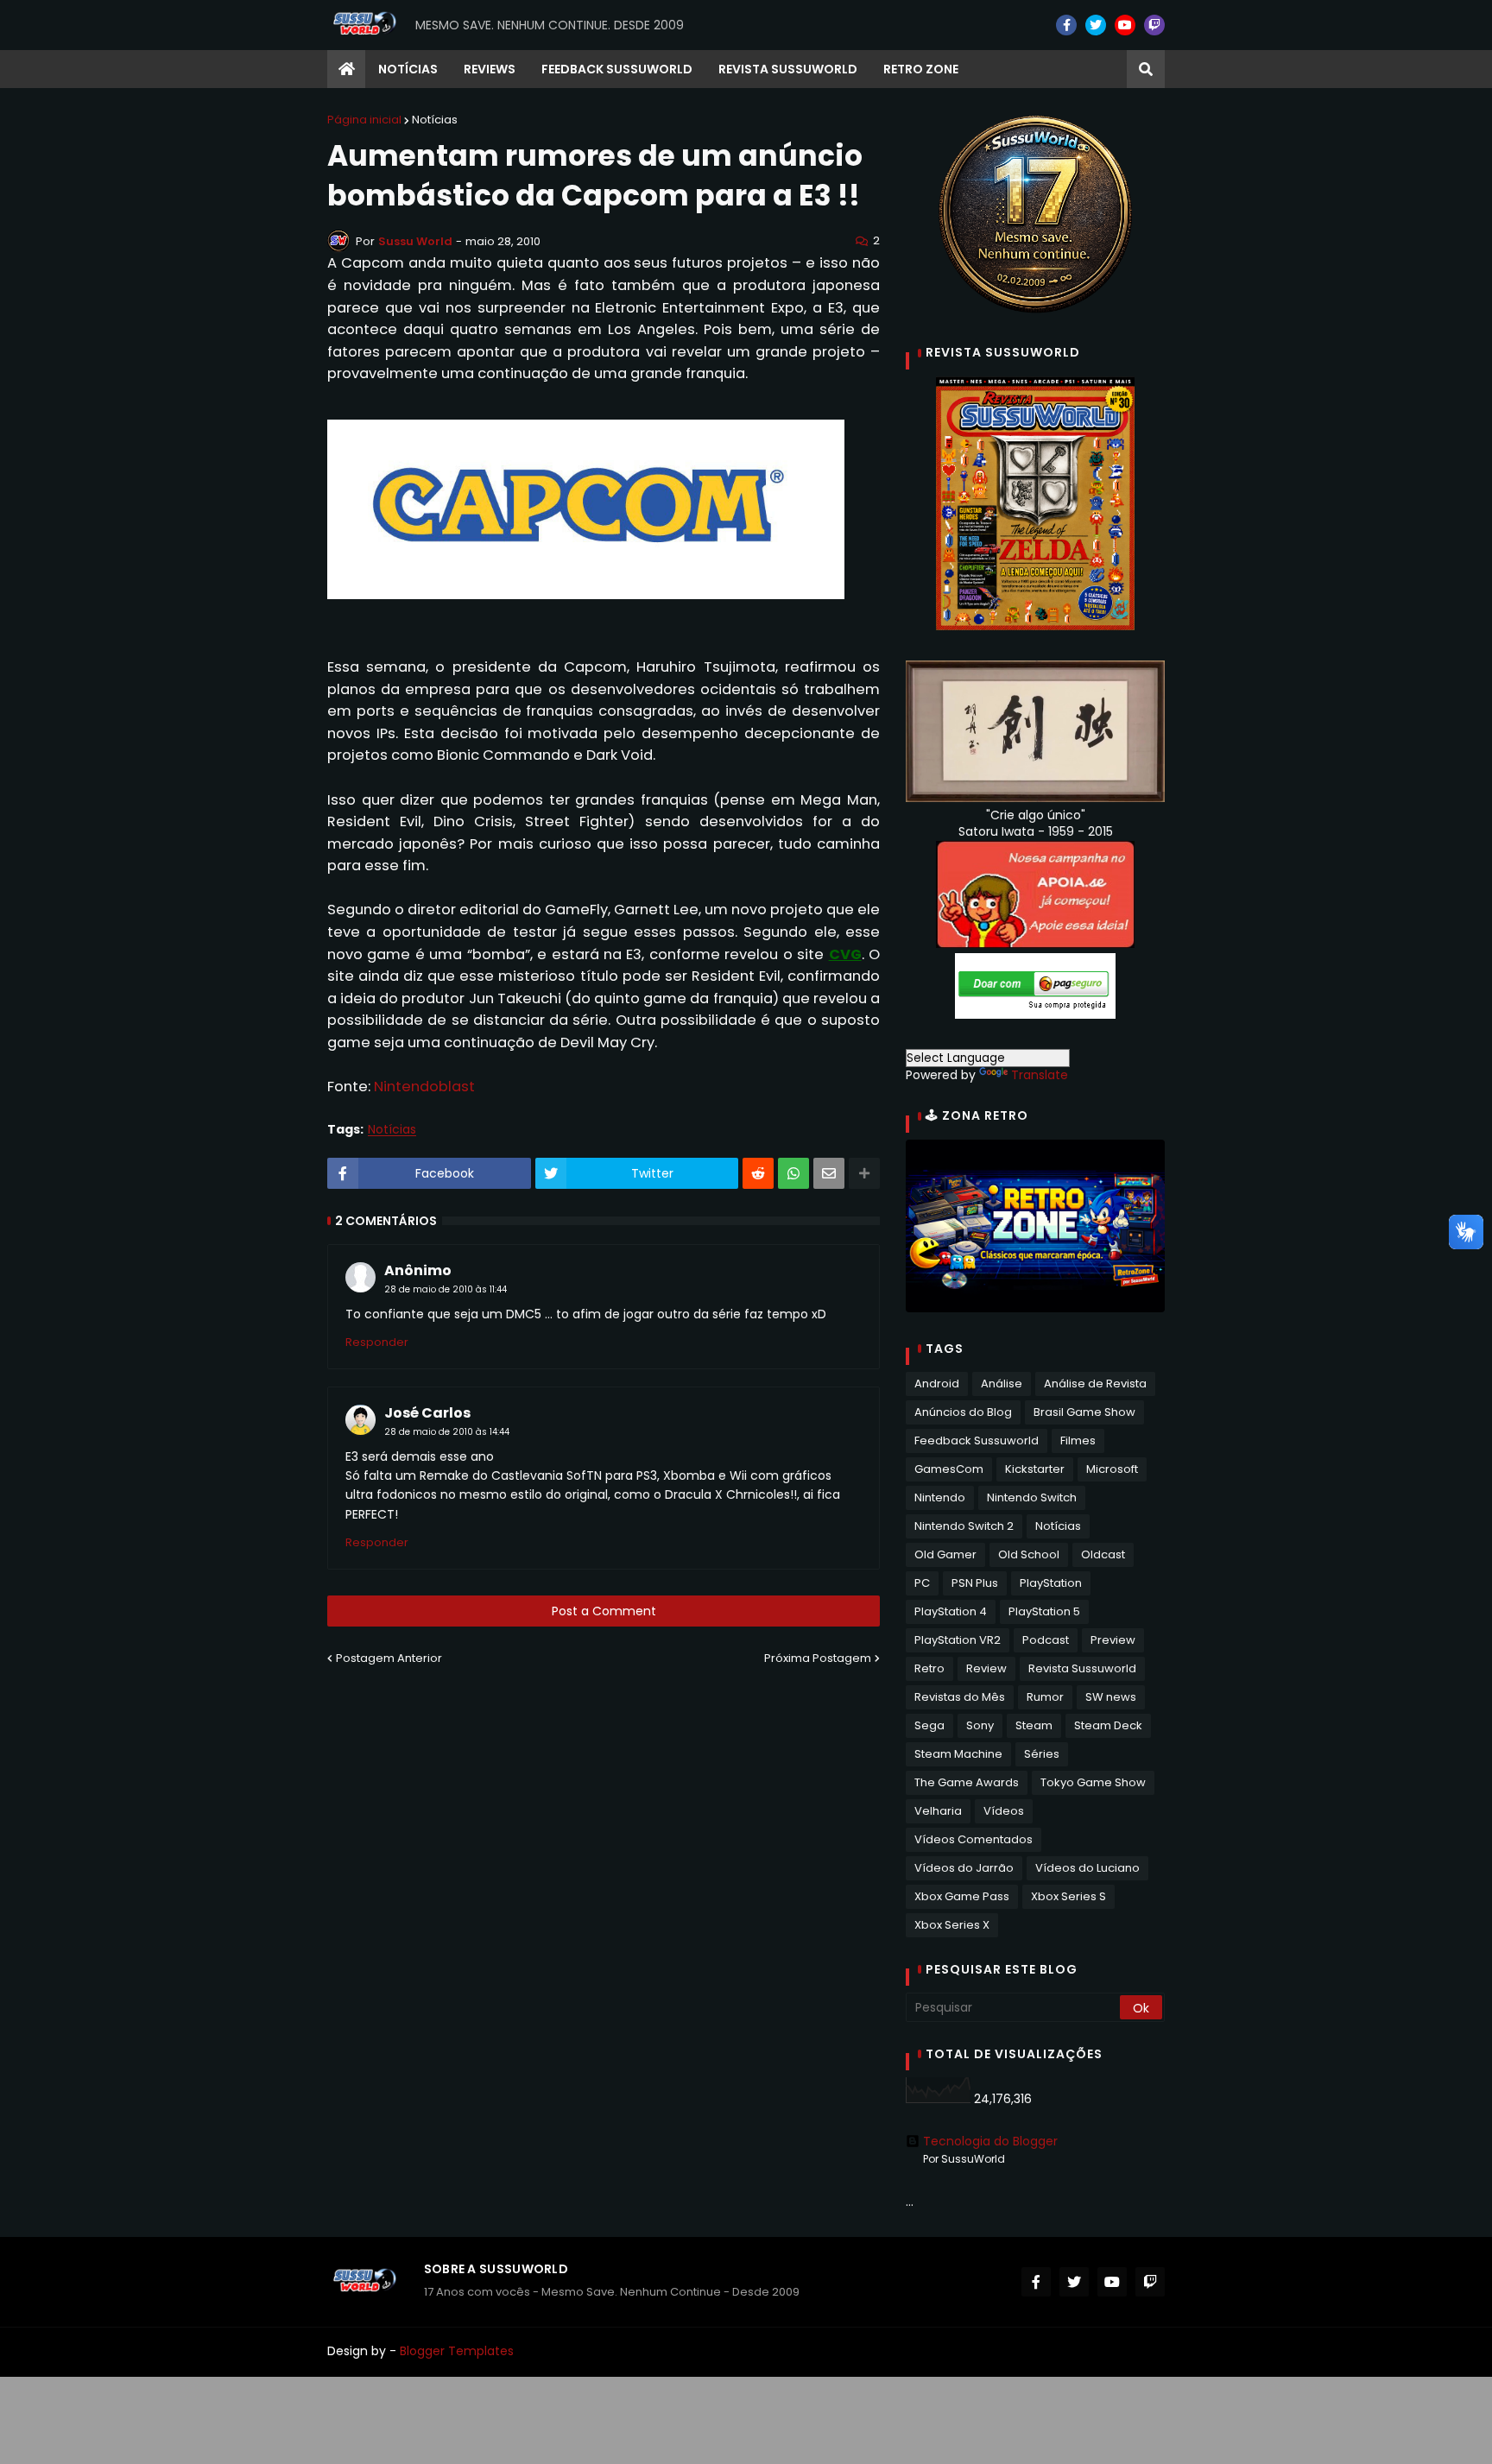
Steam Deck (1108, 1725)
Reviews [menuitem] (490, 69)
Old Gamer (945, 1554)
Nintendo (940, 1497)
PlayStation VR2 (958, 1640)
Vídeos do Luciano (1087, 1868)
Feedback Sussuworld (977, 1440)
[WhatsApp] (793, 1173)
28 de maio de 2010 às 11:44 (446, 1289)
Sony (980, 1725)
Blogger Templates (457, 2351)
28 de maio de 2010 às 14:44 (447, 1432)
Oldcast (1103, 1554)
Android (937, 1384)
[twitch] (1154, 25)
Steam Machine (958, 1754)
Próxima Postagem (818, 1658)
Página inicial (364, 120)
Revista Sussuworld (1082, 1668)
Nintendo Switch (1032, 1497)
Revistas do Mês (960, 1697)
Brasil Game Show (1084, 1412)
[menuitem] (346, 69)
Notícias (435, 120)
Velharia (938, 1811)
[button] (1146, 69)
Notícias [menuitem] (408, 69)
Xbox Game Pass (962, 1896)
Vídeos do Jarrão (964, 1868)
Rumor (1045, 1697)
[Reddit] (758, 1173)
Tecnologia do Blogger (990, 2141)
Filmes (1078, 1440)
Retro (929, 1668)
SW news (1111, 1697)
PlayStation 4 (951, 1611)
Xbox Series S (1068, 1896)
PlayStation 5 (1044, 1611)
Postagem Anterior (389, 1658)
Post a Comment (604, 1611)
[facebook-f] (1066, 25)
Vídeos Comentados (974, 1839)
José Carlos (427, 1413)
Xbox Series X (952, 1925)
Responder (377, 1342)
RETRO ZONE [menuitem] (921, 69)
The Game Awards (967, 1782)
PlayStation (1051, 1583)
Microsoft (1112, 1469)
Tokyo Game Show (1093, 1782)
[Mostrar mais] (864, 1173)
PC (922, 1583)
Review (986, 1668)
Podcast (1046, 1640)
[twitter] (1096, 25)
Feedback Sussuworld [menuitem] (617, 69)
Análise (1002, 1384)
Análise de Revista (1095, 1384)
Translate (1040, 1075)
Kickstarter (1035, 1469)
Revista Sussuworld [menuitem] (788, 69)
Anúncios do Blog (963, 1412)
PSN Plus (975, 1583)
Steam (1034, 1725)
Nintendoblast (424, 1087)
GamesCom (949, 1469)
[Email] (829, 1173)
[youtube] (1125, 25)
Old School (1029, 1554)
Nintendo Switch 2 (964, 1526)
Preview (1113, 1640)
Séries (1042, 1754)
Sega (929, 1725)
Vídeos (1004, 1811)
